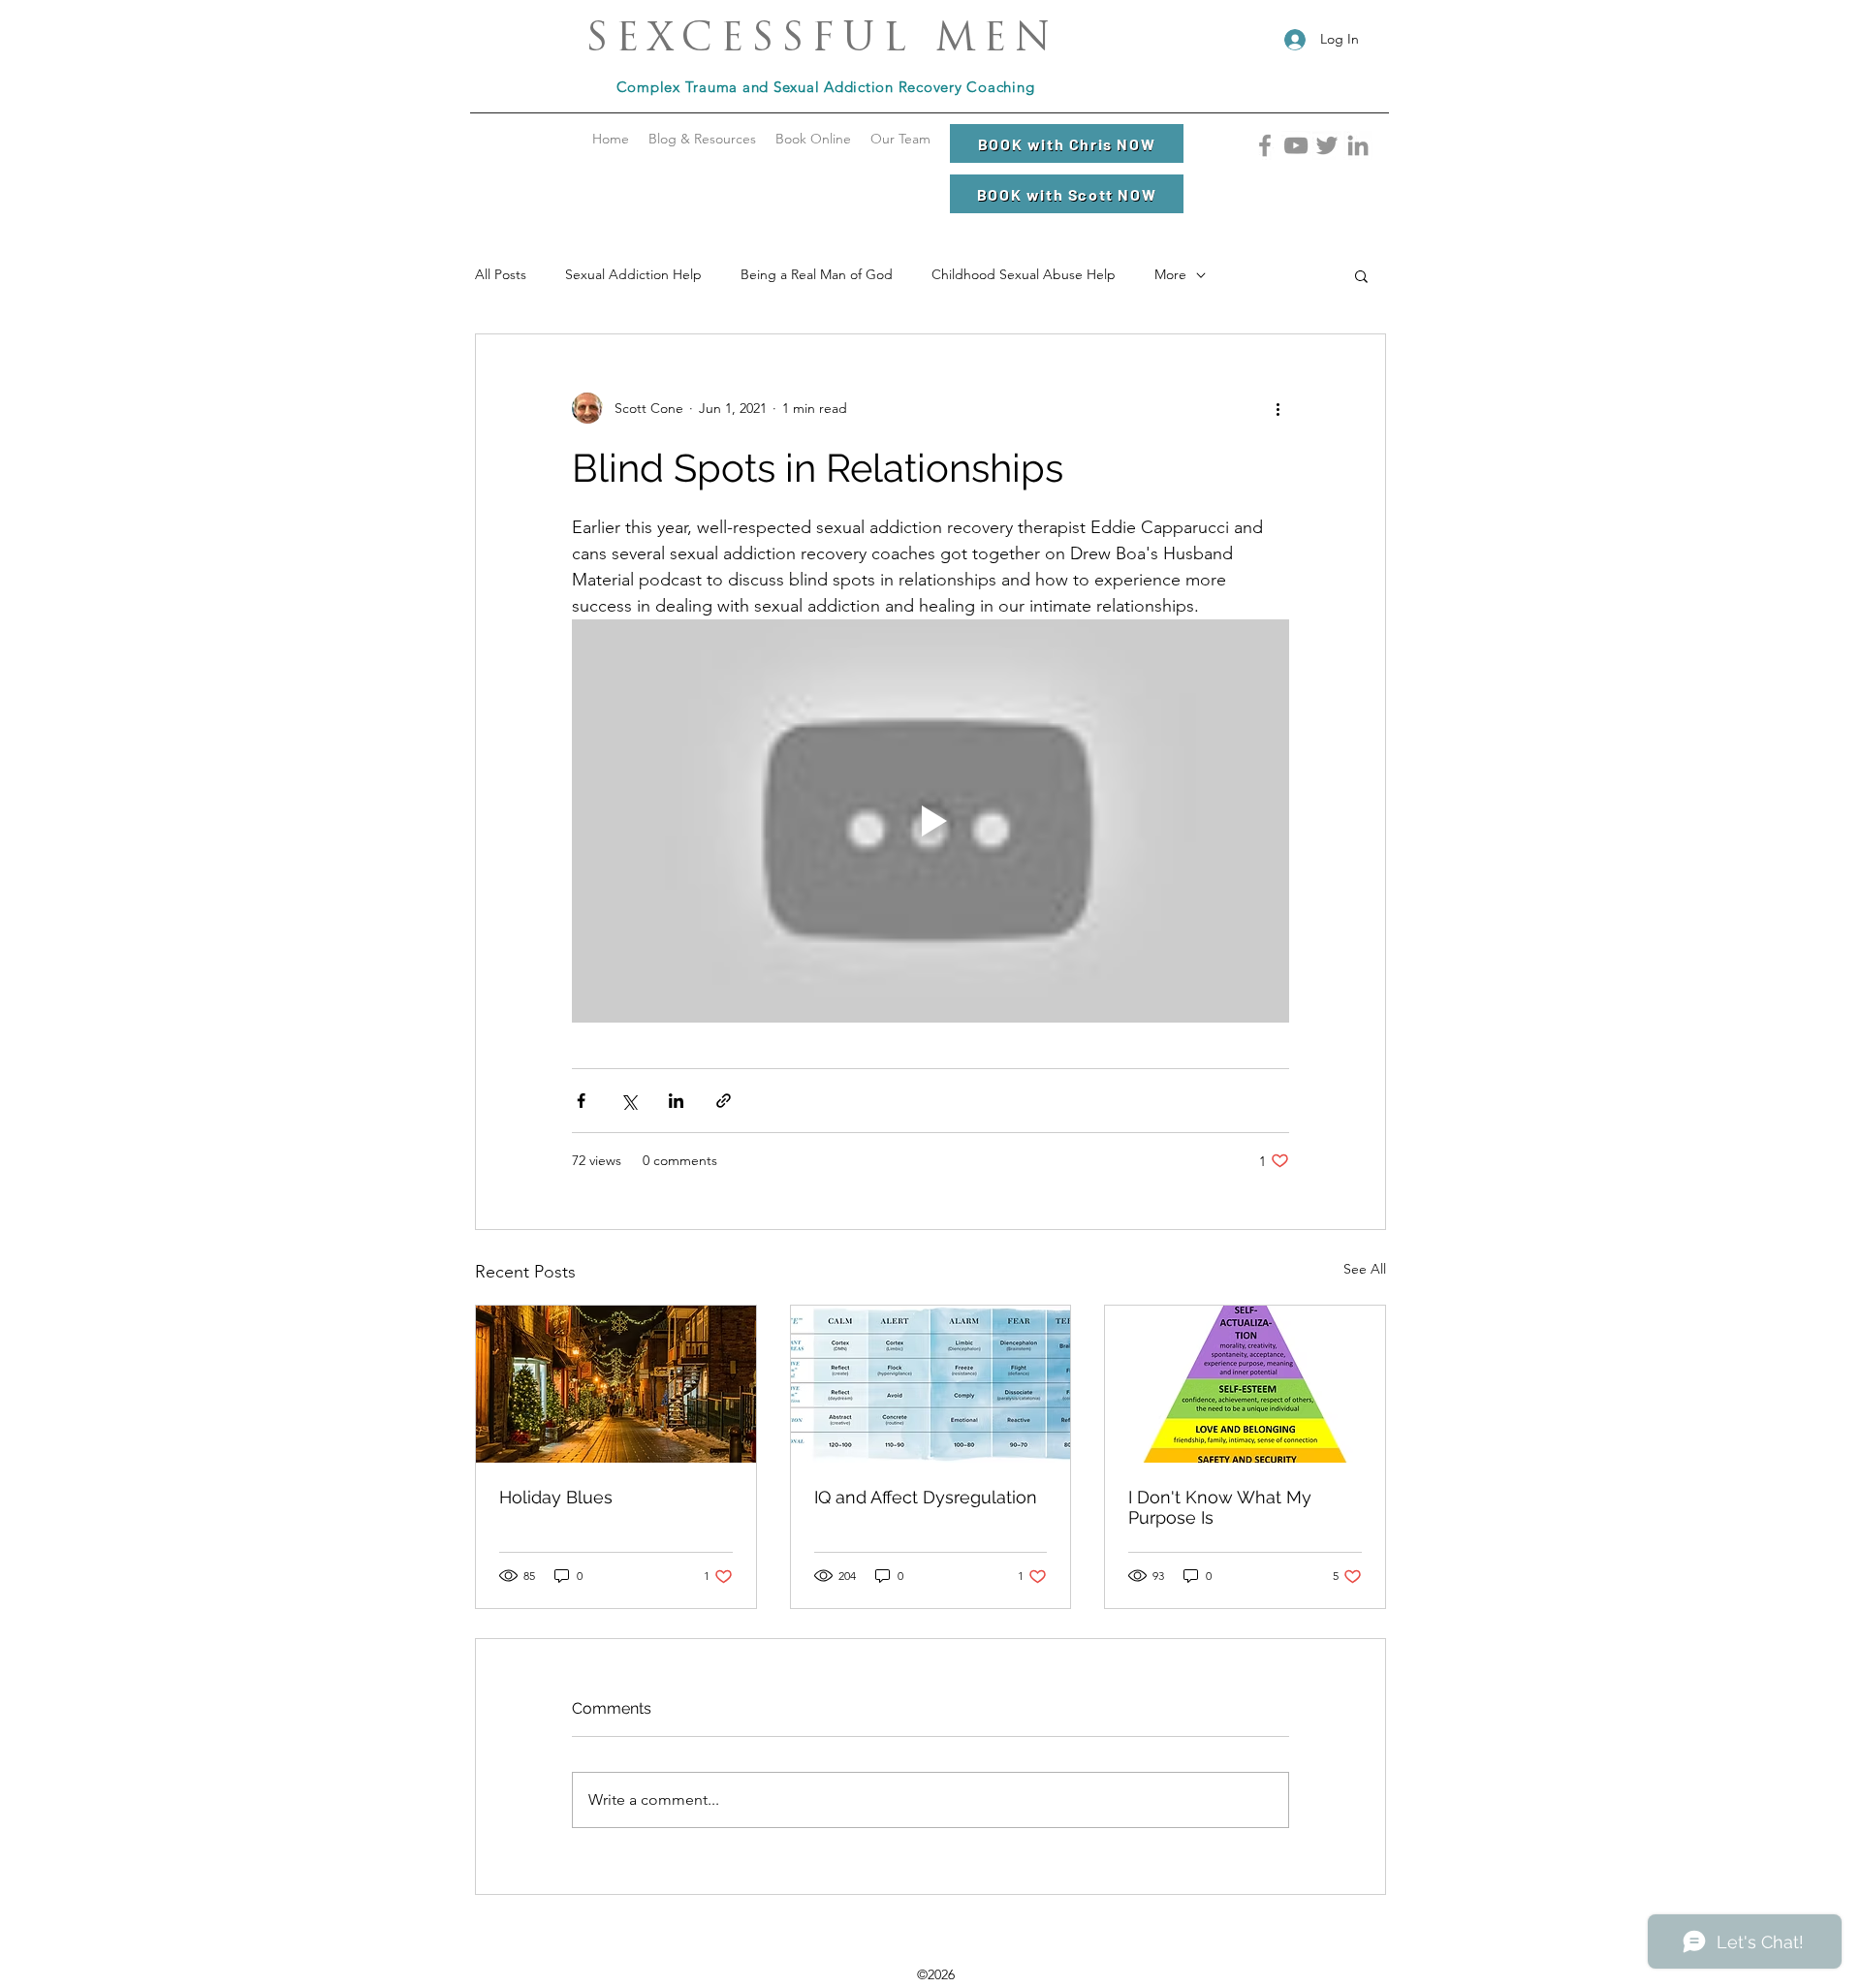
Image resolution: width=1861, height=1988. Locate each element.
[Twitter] (1327, 145)
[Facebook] (1265, 145)
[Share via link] (724, 1101)
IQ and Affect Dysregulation (926, 1497)
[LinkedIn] (1358, 145)
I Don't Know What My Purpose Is (1220, 1507)
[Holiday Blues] (616, 1384)
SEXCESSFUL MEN (822, 41)
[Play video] (930, 821)
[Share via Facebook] (581, 1101)
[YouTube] (1296, 145)
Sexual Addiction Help (633, 274)
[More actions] (1277, 408)
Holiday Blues (556, 1497)
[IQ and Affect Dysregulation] (931, 1384)
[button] (702, 139)
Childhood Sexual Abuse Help (1024, 274)
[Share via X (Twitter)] (629, 1101)
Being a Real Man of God (817, 274)
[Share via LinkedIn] (676, 1101)
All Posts (501, 274)
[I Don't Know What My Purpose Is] (1245, 1384)
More (1170, 274)
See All (1365, 1269)
